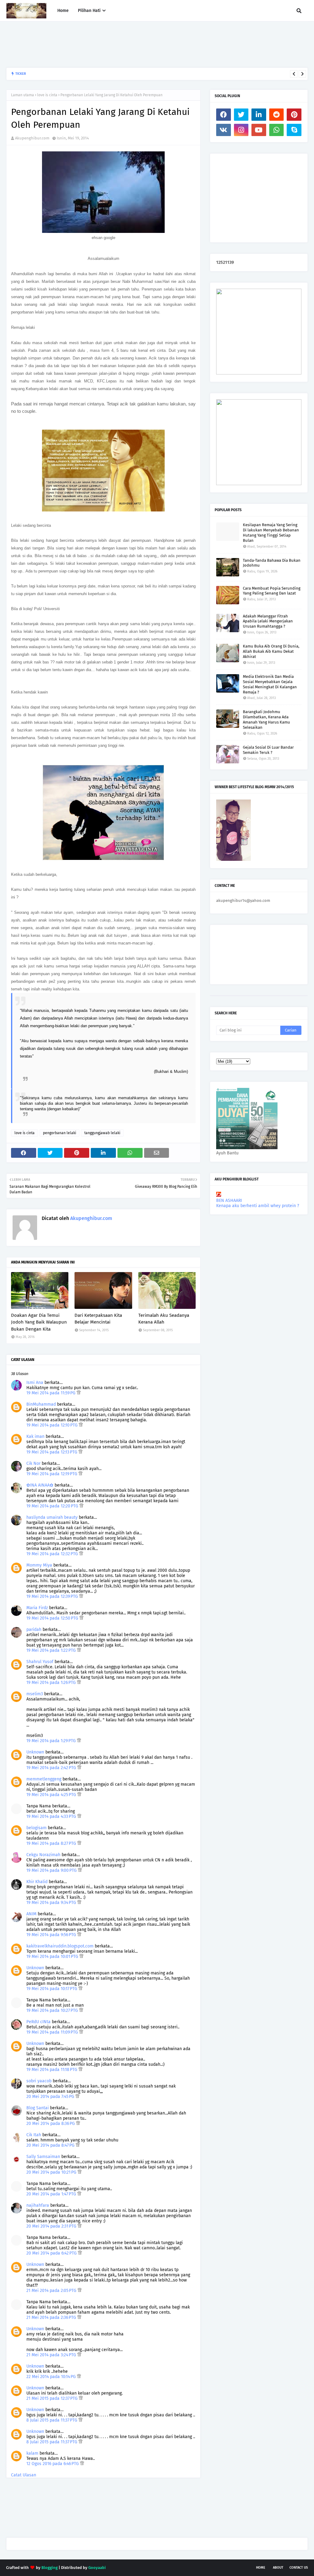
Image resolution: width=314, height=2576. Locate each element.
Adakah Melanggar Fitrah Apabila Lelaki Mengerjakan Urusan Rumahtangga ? (268, 621)
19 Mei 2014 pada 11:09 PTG (53, 2032)
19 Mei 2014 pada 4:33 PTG (52, 1816)
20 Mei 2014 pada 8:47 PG (51, 2145)
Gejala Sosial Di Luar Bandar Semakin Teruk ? (268, 750)
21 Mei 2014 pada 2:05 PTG (52, 2291)
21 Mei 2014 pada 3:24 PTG (52, 2355)
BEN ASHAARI (229, 1201)
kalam (32, 2453)
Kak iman (35, 1436)
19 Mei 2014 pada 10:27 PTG (53, 2010)
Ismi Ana (35, 1383)
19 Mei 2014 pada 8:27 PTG (52, 1843)
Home (261, 2568)
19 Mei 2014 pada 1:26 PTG (52, 1683)
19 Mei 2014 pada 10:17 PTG (52, 1989)
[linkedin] (259, 115)
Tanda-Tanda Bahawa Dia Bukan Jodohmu (272, 563)
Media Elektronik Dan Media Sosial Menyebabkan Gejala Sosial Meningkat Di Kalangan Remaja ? (270, 684)
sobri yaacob (39, 2081)
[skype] (294, 130)
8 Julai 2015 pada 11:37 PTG (52, 2420)
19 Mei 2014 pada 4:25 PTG (52, 1795)
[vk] (224, 130)
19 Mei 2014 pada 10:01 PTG (53, 1957)
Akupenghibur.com (32, 138)
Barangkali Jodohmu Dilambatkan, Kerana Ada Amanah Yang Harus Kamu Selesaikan (106, 74)
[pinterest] (294, 115)
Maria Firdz (37, 1608)
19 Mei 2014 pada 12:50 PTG (53, 1618)
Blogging (50, 2568)
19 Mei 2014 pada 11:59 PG (52, 1393)
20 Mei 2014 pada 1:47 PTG (52, 2194)
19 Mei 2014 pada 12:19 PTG (52, 1474)
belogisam (36, 1828)
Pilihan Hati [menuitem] (89, 11)
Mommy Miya (39, 1565)
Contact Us (299, 2568)
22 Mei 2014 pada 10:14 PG (52, 2377)
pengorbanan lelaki (59, 1133)
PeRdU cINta (38, 2022)
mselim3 (35, 1694)
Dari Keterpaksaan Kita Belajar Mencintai (98, 1319)
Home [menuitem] (63, 11)
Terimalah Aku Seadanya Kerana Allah (164, 1319)
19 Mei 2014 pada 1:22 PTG (52, 1650)
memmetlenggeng (44, 1779)
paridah (34, 1630)
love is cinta (47, 95)
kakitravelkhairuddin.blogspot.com (60, 1946)
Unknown (35, 1752)
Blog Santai (38, 2108)
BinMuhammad (41, 1404)
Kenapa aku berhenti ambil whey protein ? (258, 1206)
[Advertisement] (118, 44)
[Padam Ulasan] (79, 1393)
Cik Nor (33, 1463)
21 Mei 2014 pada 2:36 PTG (52, 2318)
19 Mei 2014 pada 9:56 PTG (52, 1935)
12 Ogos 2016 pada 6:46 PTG (53, 2464)
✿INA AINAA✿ (40, 1485)
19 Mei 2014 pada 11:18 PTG (52, 2070)
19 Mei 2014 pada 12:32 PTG (53, 1554)
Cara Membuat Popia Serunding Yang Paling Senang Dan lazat (272, 591)
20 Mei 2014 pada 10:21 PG (52, 2172)
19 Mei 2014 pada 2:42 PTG (52, 1768)
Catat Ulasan (24, 2475)
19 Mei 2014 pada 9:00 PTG (52, 1870)
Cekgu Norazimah (43, 1855)
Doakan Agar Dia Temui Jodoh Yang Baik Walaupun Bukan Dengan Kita (39, 1322)
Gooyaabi (97, 2568)
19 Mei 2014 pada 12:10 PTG (53, 1425)
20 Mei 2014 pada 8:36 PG (51, 2124)
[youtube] (259, 130)
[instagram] (241, 130)
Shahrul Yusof (40, 1662)
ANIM (31, 1914)
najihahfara (38, 2205)
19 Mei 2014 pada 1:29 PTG (52, 1741)
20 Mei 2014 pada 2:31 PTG (52, 2226)
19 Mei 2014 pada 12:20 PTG (53, 1506)
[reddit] (277, 115)
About (278, 2568)
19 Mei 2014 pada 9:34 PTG (52, 1903)
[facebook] (224, 115)
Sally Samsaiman (43, 2157)
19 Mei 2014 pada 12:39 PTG (53, 1596)
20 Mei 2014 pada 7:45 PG (51, 2097)
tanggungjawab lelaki (102, 1133)
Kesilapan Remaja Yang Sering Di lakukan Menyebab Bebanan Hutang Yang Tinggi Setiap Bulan (271, 533)
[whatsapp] (277, 130)
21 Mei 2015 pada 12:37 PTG (53, 2398)
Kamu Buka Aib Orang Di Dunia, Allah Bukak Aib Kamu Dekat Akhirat (271, 651)
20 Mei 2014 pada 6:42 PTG (52, 2253)
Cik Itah (34, 2135)
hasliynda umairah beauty (52, 1517)
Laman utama (23, 95)
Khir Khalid (37, 1882)
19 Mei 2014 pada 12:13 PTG (52, 1452)
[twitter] (241, 115)
